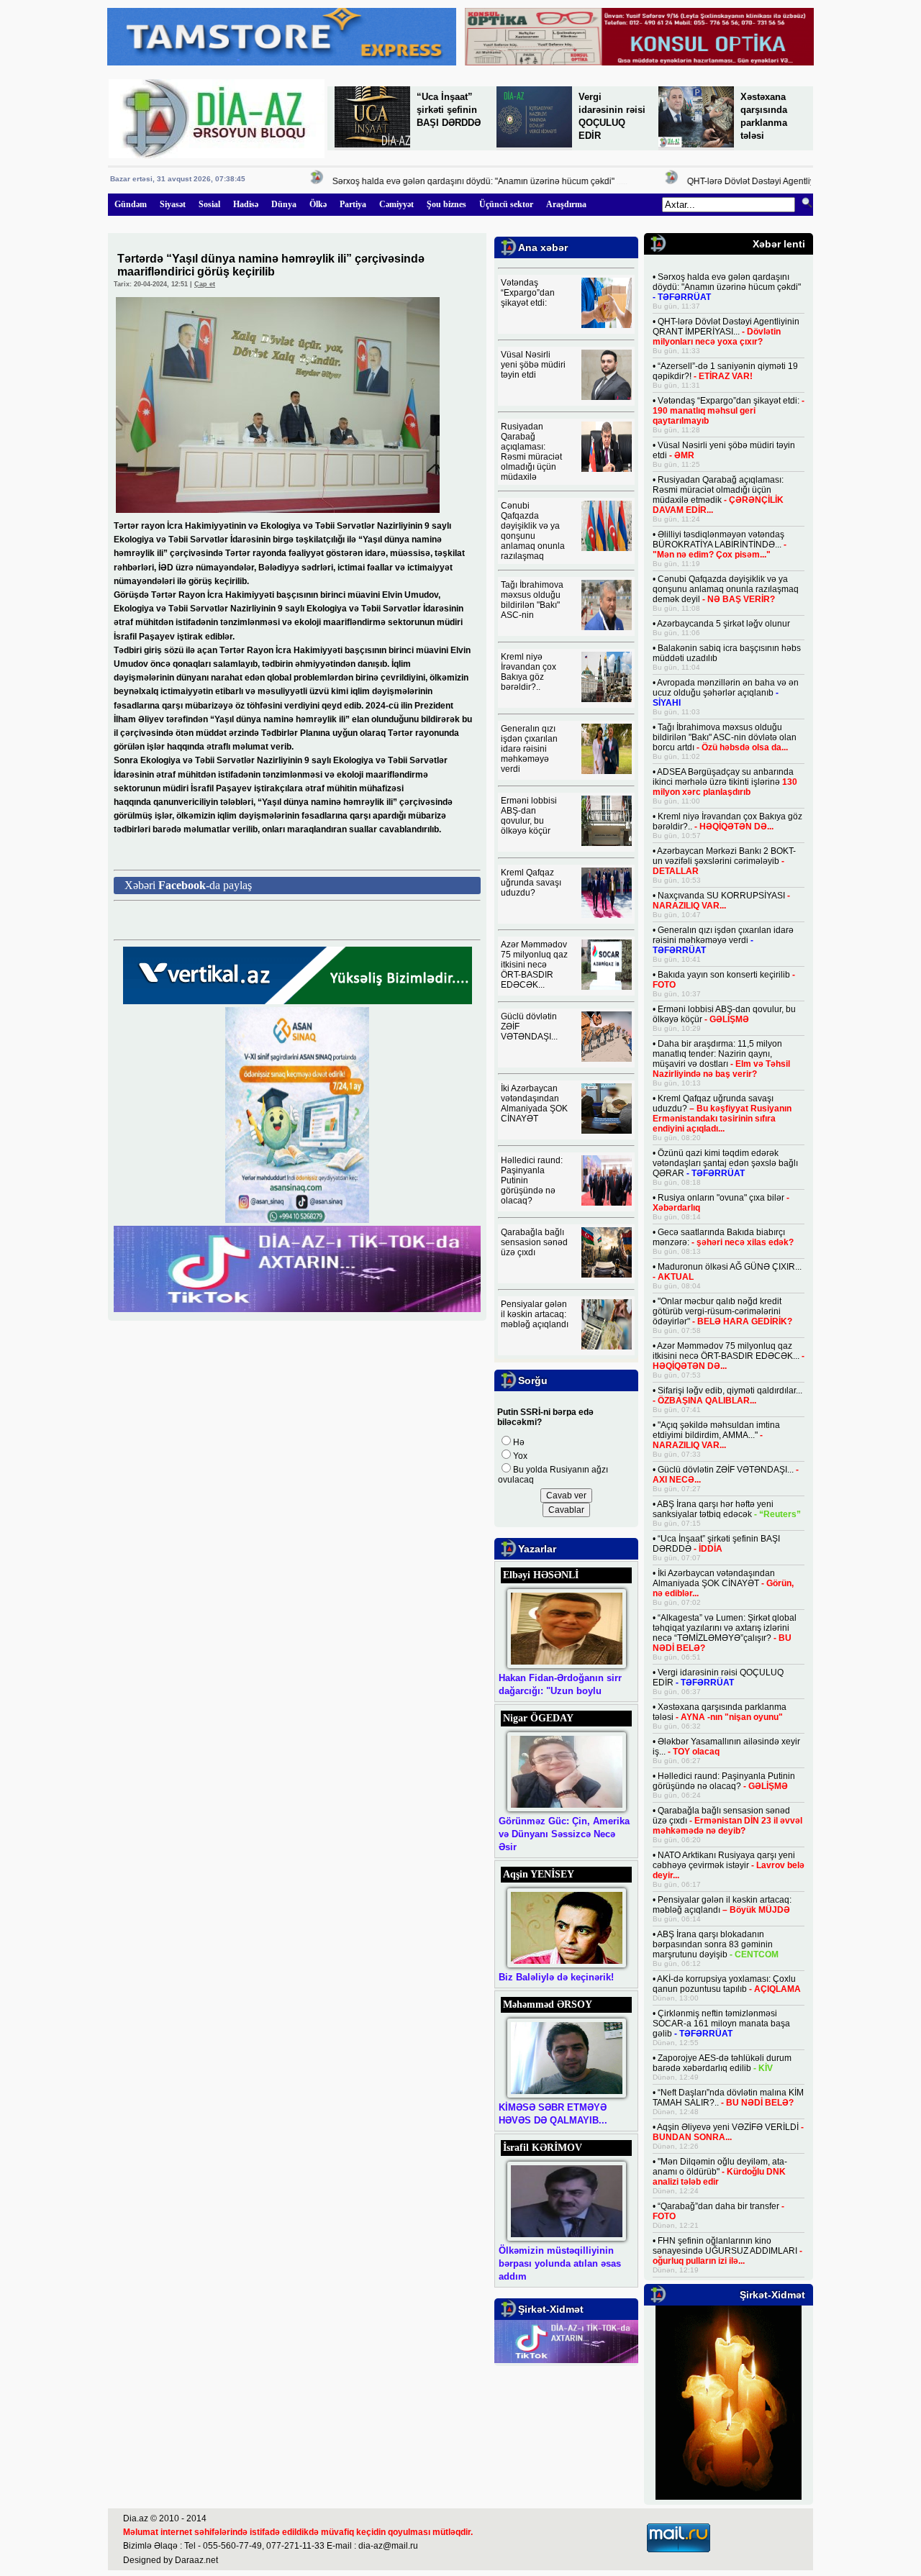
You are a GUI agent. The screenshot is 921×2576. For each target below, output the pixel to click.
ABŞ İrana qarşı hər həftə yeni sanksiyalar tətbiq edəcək (727, 1509)
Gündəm (131, 204)
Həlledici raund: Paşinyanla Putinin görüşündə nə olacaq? (724, 1781)
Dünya (284, 204)
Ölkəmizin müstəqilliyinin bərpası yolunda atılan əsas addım (560, 2263)
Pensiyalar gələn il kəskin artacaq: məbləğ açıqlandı (535, 1314)
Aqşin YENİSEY (539, 1874)
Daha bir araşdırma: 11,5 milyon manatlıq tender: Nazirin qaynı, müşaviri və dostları (721, 1059)
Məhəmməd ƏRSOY (548, 2004)
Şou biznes (446, 204)
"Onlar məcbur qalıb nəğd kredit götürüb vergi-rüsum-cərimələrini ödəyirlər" (722, 1311)
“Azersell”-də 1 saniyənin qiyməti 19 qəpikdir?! (725, 371)
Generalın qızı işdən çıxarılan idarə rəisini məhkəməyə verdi (529, 749)
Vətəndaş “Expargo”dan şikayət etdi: (528, 293)
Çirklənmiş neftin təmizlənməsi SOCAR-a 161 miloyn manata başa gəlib (721, 2024)
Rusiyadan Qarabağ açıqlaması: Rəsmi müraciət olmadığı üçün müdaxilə (531, 452)
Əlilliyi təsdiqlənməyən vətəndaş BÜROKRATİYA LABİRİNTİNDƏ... (720, 545)
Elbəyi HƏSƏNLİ (541, 1575)
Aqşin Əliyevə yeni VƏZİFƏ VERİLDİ (728, 2132)
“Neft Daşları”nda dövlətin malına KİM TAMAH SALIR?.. (728, 2098)
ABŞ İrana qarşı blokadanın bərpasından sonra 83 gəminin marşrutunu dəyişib (716, 1944)
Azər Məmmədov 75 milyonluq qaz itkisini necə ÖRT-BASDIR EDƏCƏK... (534, 965)
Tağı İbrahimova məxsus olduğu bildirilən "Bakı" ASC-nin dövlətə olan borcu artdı (725, 737)
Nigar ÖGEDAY (538, 1718)
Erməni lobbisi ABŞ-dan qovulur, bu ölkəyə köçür (529, 816)
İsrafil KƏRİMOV (543, 2148)
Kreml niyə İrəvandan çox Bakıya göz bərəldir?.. (528, 672)
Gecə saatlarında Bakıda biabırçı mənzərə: (723, 1237)
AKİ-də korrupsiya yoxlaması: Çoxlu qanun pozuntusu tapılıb (727, 1984)
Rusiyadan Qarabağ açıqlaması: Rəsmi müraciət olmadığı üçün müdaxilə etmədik (718, 495)
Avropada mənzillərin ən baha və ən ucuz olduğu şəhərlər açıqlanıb (726, 693)
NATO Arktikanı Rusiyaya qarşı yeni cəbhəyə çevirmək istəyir (729, 1865)
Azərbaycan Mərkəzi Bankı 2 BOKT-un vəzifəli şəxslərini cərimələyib (724, 861)
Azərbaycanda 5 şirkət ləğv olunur (723, 624)
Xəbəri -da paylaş (188, 885)
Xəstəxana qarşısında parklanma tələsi (720, 1712)
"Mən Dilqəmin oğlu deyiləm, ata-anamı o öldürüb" (720, 2172)
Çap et (205, 284)
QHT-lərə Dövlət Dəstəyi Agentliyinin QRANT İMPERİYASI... (780, 181)
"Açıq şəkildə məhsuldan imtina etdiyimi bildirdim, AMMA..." (716, 1435)
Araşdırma (566, 204)
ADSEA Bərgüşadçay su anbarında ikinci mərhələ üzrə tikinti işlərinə (725, 782)
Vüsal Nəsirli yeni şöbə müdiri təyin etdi (533, 365)
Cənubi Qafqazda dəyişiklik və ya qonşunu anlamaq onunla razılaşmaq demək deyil (726, 589)
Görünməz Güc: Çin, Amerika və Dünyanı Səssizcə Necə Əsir (564, 1834)
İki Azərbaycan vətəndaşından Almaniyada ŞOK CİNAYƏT (534, 1103)
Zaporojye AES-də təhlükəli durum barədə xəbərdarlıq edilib (722, 2063)
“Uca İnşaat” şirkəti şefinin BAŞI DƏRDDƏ (449, 110)
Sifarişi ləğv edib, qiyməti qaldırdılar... (727, 1396)
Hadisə (246, 204)
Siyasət (173, 204)
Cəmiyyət (396, 204)
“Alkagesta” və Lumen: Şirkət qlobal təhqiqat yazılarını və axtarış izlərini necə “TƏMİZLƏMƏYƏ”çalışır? (725, 1633)
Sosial (209, 204)
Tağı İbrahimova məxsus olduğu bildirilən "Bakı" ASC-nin (532, 600)
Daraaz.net (196, 2560)
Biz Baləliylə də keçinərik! (556, 1977)
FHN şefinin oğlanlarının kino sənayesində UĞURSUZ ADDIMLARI (727, 2251)
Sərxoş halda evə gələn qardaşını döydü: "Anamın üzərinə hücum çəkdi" (450, 181)
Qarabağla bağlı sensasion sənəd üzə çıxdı (534, 1242)
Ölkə (318, 204)
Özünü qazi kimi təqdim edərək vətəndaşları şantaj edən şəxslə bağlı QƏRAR (725, 1163)
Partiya (353, 204)
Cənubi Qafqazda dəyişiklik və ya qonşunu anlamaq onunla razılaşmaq (533, 531)
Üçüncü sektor (506, 204)
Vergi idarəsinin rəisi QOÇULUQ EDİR (718, 1678)
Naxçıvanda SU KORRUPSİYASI (721, 901)
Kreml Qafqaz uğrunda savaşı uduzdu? (531, 883)
